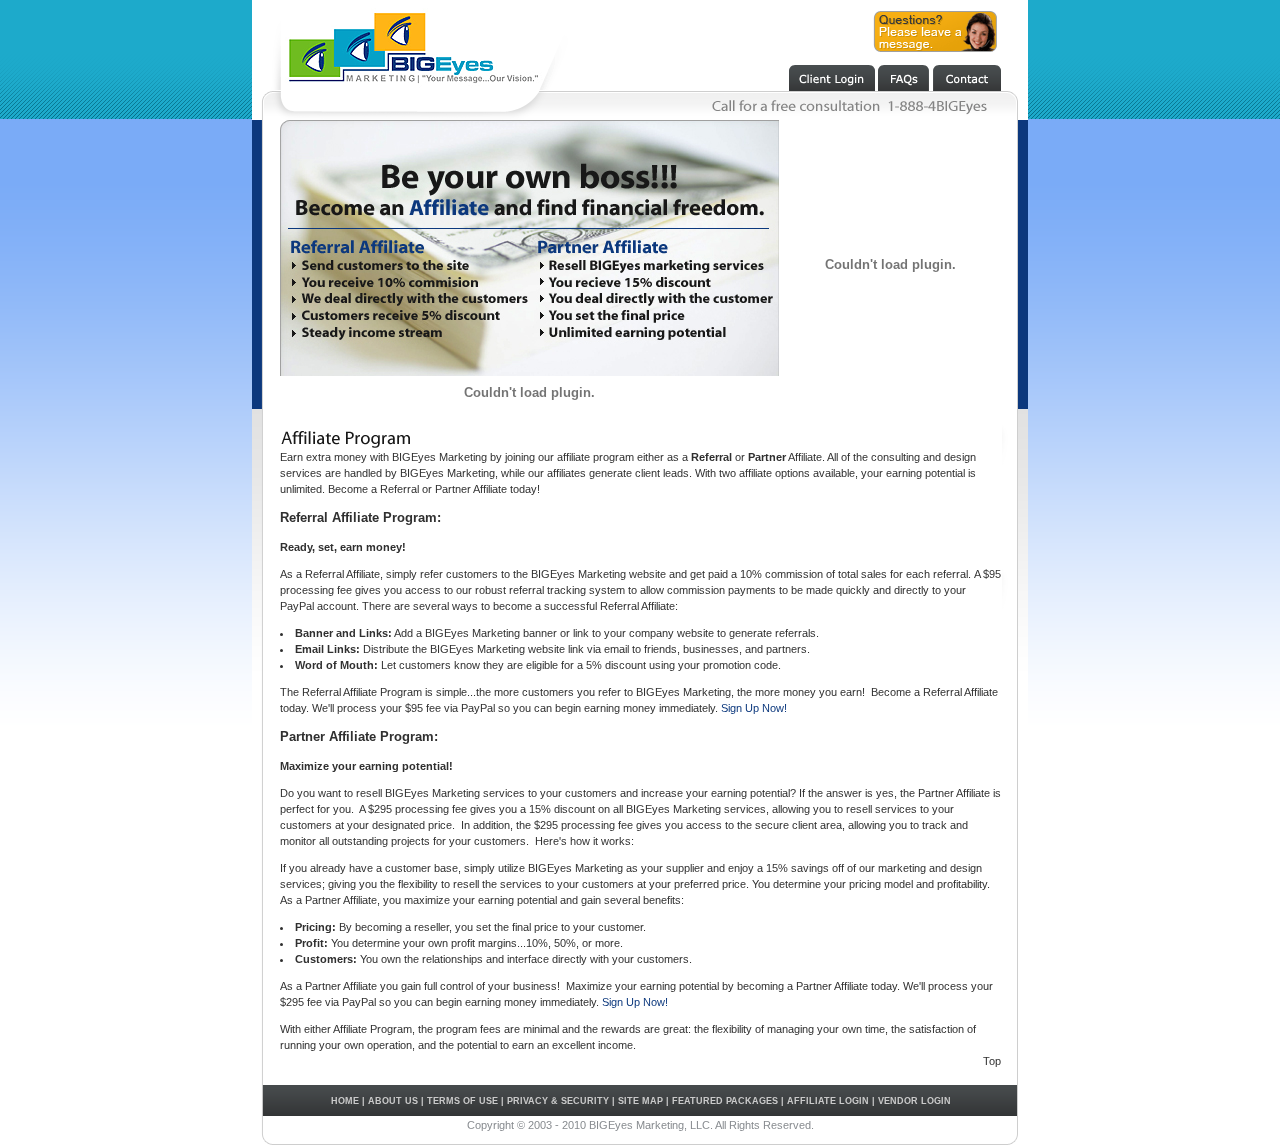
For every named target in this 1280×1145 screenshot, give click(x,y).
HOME (345, 1101)
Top (992, 1061)
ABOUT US (393, 1101)
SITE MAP (640, 1101)
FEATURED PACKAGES (725, 1101)
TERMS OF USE (462, 1101)
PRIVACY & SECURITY (558, 1101)
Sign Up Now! (754, 708)
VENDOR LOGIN (914, 1101)
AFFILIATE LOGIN (828, 1101)
